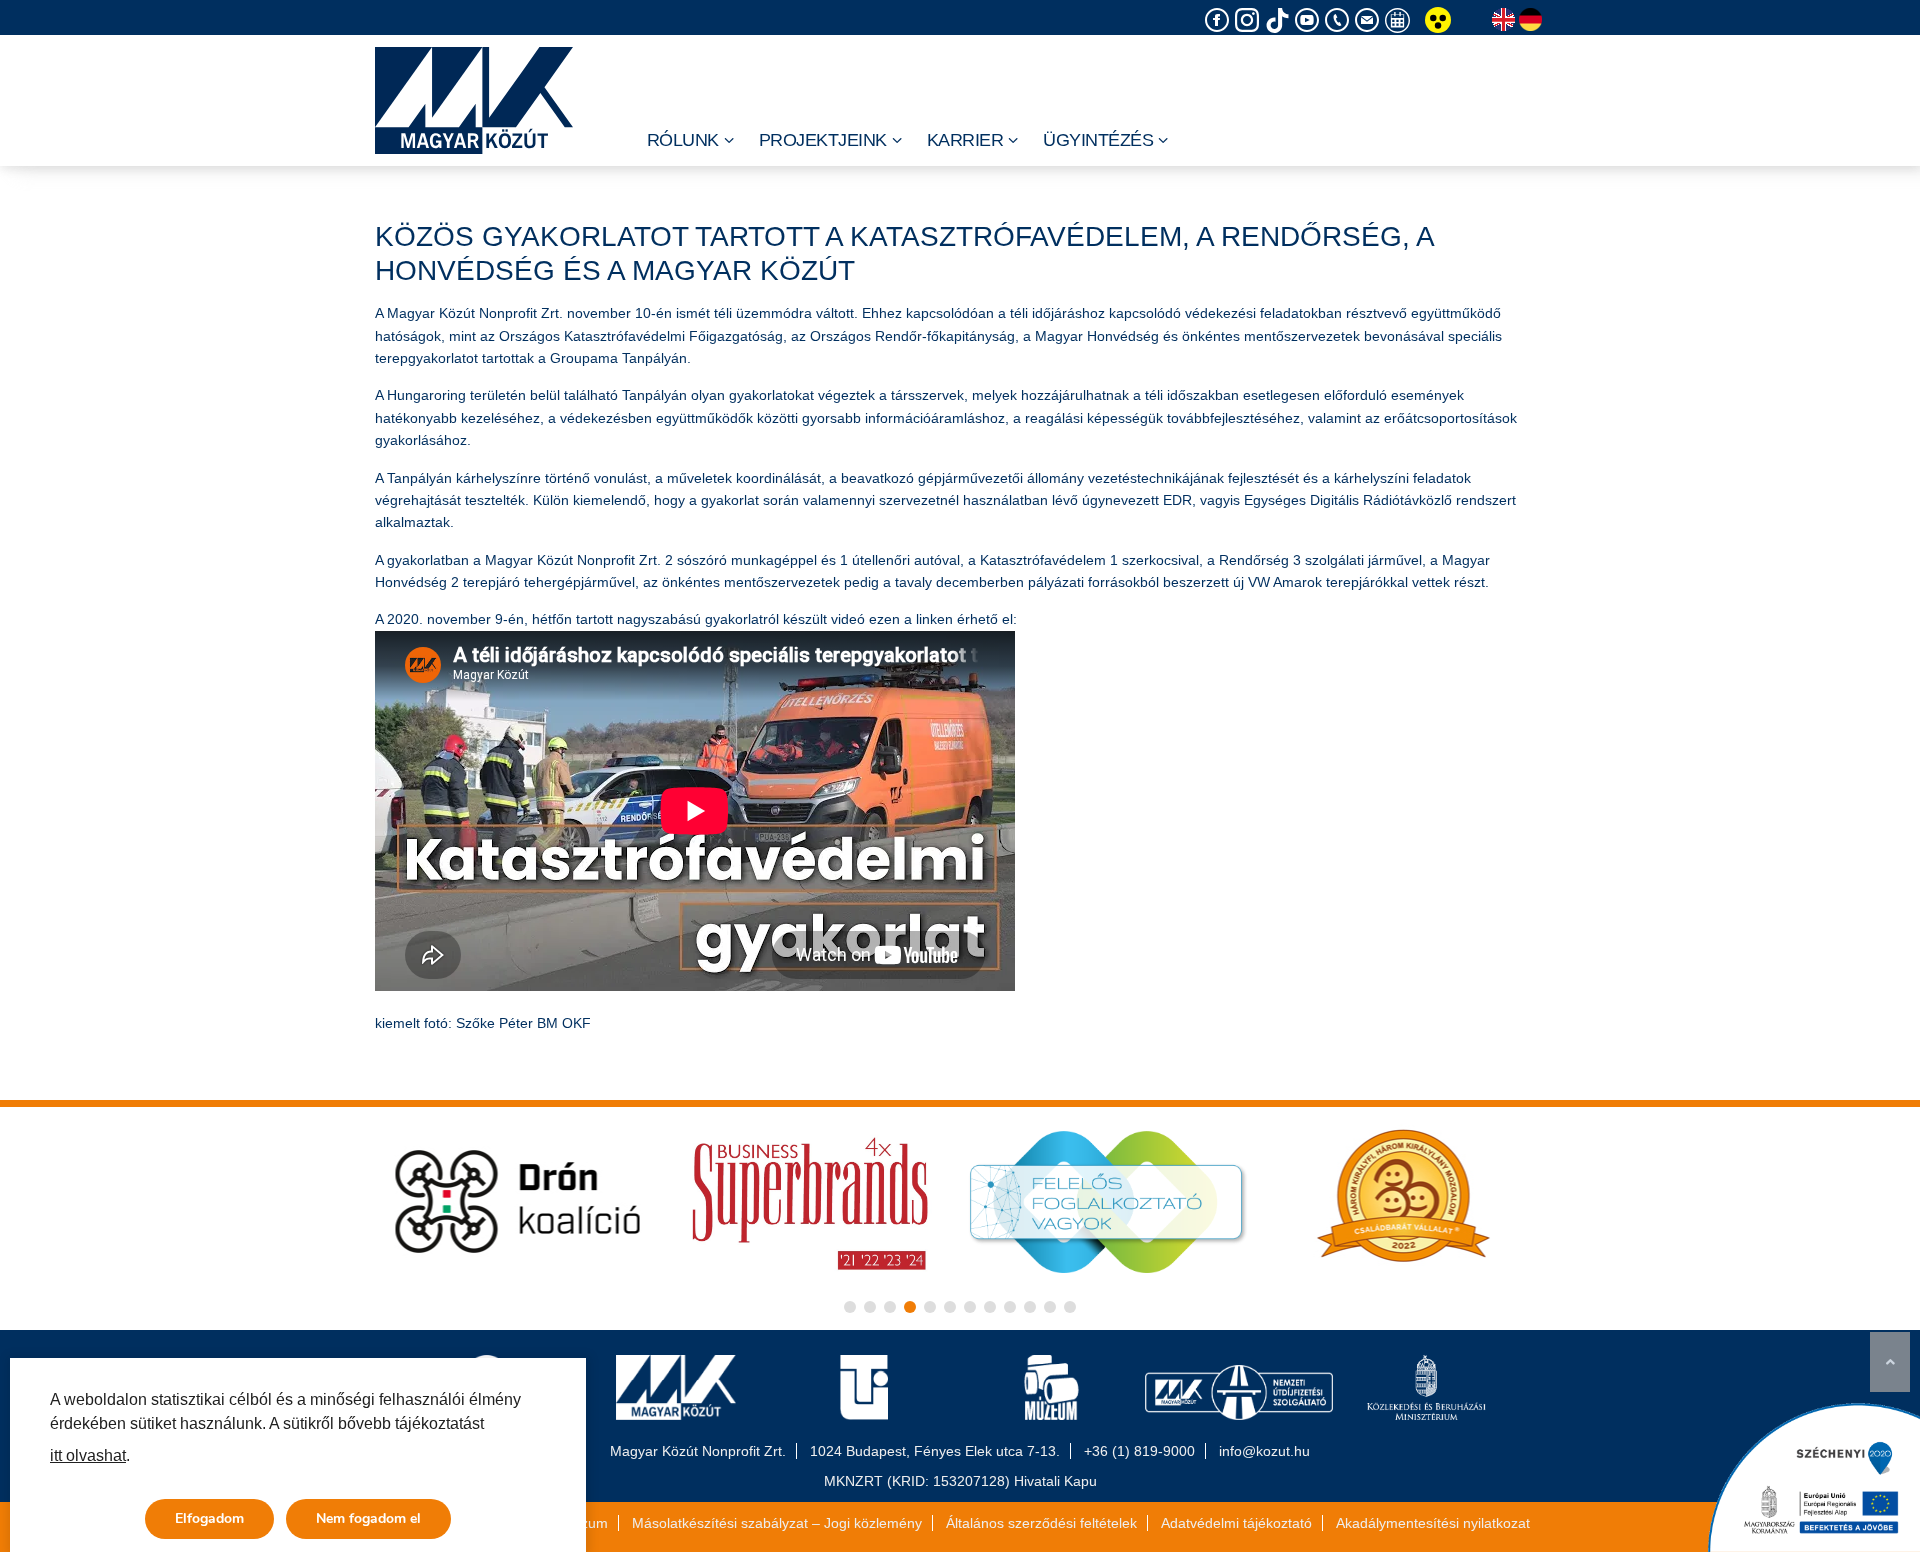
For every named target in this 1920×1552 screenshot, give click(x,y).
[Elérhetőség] (1340, 20)
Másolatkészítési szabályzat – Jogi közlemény (777, 1523)
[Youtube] (1310, 20)
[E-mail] (1370, 20)
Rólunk (683, 140)
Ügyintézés (1098, 140)
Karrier (965, 140)
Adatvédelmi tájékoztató (1236, 1523)
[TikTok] (1280, 20)
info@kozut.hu (1264, 1451)
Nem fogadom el (368, 1518)
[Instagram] (1250, 20)
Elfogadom (209, 1518)
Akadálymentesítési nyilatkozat (1433, 1523)
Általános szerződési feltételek (1041, 1523)
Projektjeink (823, 140)
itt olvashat (88, 1455)
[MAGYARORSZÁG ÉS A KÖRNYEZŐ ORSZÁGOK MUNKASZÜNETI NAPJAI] (1400, 20)
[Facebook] (1220, 20)
